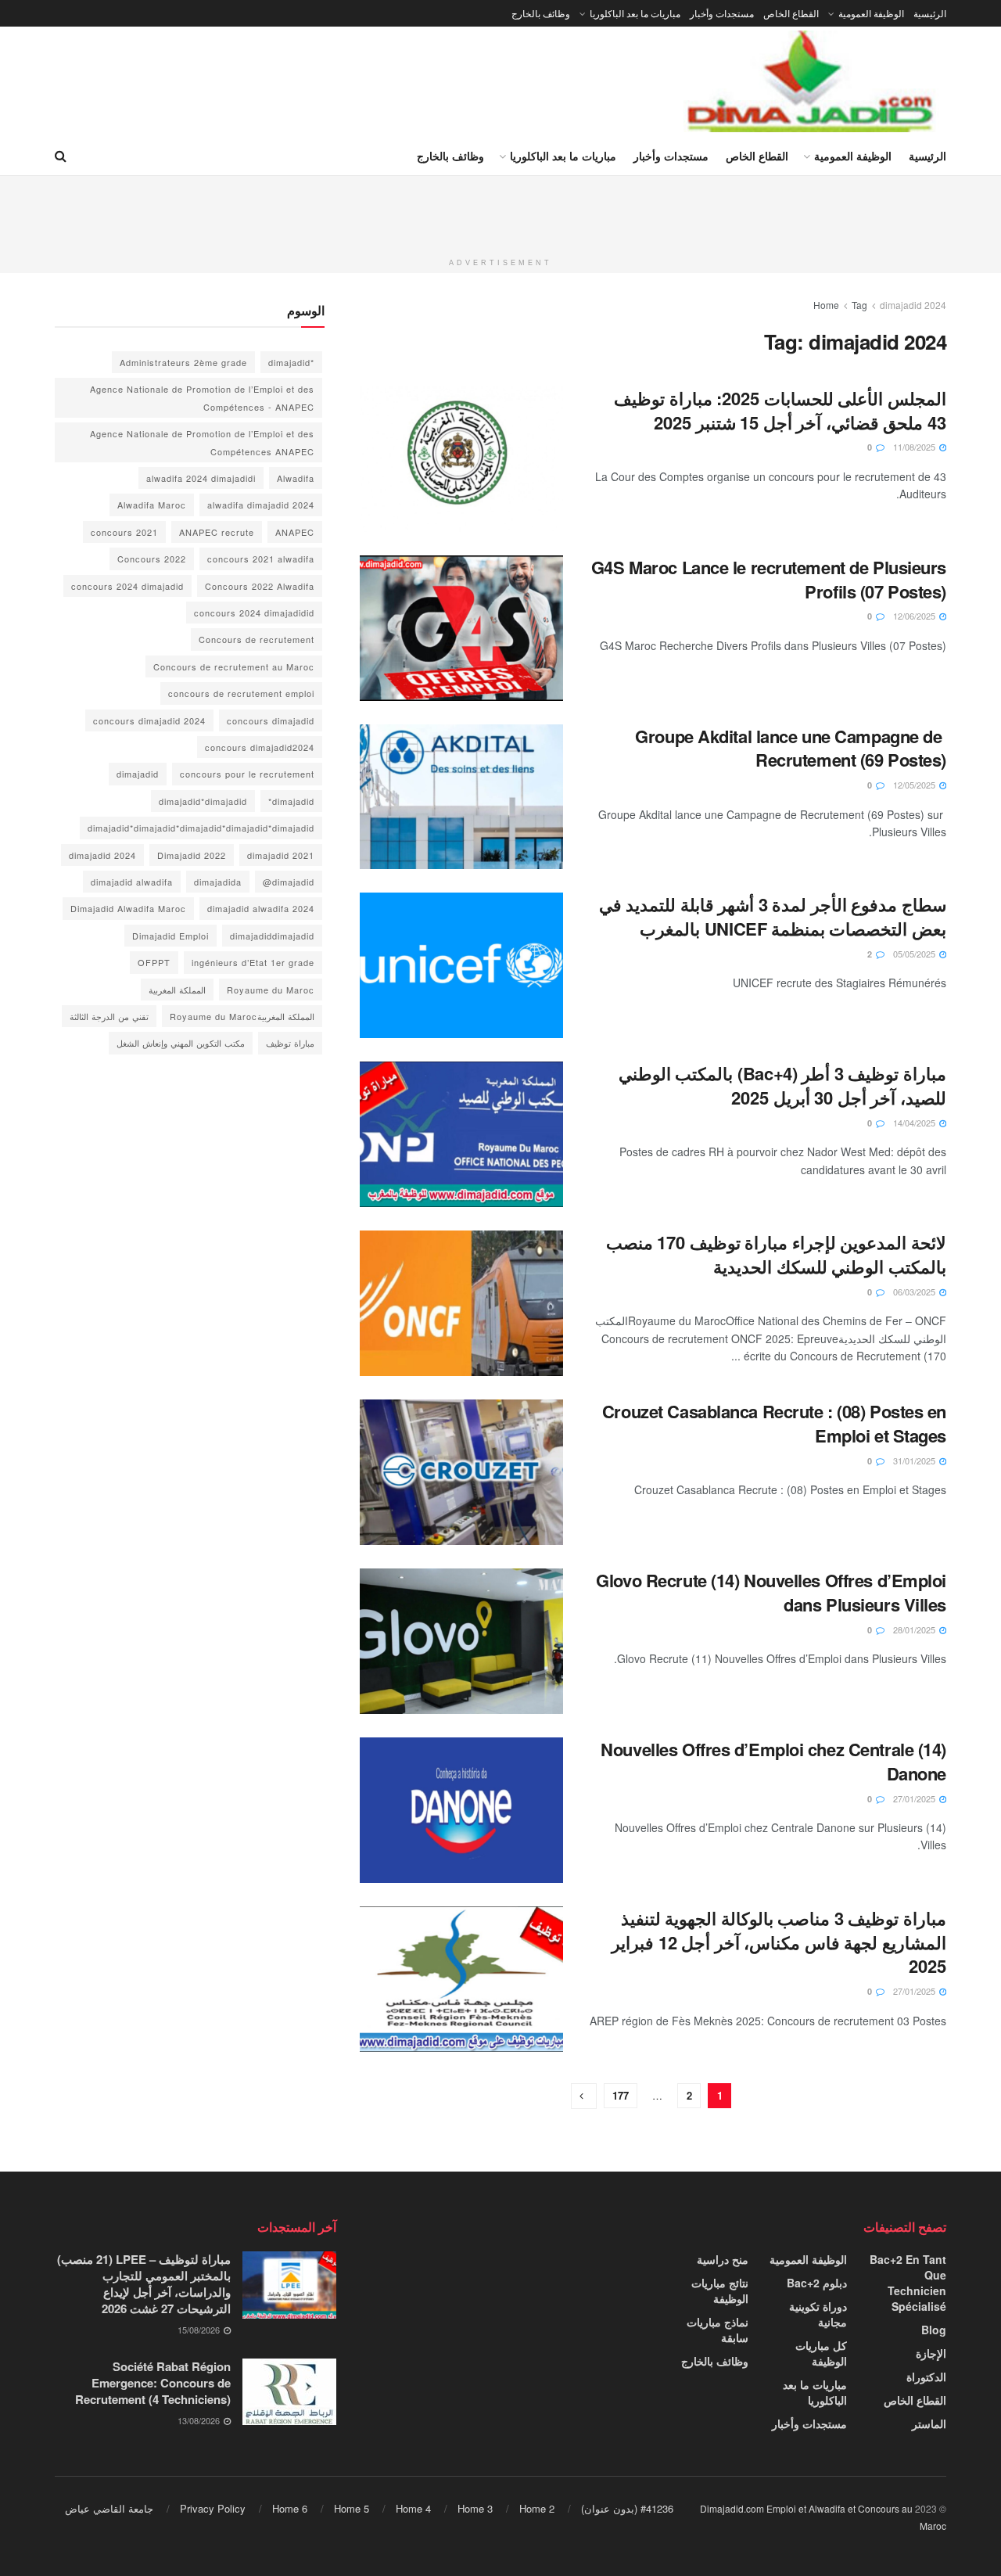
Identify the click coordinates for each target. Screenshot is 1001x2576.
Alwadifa (296, 478)
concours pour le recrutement (247, 774)
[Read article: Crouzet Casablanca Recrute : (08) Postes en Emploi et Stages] (461, 1472)
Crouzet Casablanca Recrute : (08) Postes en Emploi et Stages (774, 1423)
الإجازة (931, 2353)
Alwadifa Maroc (152, 505)
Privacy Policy (213, 2508)
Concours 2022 (152, 559)
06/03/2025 (915, 1292)
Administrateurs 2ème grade (183, 362)
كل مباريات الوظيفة (821, 2353)
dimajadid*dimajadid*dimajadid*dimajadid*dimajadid (201, 828)
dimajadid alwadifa (132, 882)
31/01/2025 (915, 1460)
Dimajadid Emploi (170, 936)
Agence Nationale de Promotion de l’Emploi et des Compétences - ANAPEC (202, 397)
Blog (934, 2330)
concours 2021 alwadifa (261, 559)
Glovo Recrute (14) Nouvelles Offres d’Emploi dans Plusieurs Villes (771, 1592)
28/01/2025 (915, 1629)
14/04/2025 (915, 1123)
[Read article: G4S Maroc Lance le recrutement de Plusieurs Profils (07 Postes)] (461, 628)
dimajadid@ (289, 882)
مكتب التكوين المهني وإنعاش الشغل (181, 1043)
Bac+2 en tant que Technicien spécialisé (908, 2283)
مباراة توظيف (290, 1043)
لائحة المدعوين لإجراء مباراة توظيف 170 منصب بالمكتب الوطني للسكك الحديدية (776, 1254)
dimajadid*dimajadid (203, 801)
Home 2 (537, 2508)
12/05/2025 (915, 785)
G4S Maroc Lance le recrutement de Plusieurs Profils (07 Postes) (769, 579)
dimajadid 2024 (913, 305)
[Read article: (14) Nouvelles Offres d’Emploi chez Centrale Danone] (461, 1810)
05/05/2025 (915, 954)
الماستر (929, 2423)
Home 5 (352, 2508)
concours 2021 (124, 532)
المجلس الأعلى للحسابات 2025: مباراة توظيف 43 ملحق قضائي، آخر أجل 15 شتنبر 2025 (780, 410)
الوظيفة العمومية (871, 13)
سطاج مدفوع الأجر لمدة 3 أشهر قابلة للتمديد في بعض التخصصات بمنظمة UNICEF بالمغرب (773, 916)
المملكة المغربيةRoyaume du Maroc (242, 1016)
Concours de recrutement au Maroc (234, 666)
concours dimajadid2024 (260, 747)
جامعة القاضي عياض (109, 2508)
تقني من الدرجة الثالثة (109, 1016)
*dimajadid (291, 362)
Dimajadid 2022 (192, 855)
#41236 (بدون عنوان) (627, 2508)
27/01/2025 (915, 1798)
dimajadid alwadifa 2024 (261, 908)
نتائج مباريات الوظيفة (720, 2290)
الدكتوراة (926, 2377)
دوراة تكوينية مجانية (818, 2314)
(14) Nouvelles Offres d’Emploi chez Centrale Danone (773, 1761)
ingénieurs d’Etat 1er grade (253, 962)
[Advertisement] (500, 211)
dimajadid (138, 774)
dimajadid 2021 (281, 855)
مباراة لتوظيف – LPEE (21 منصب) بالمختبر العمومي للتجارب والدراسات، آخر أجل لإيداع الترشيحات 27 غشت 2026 (144, 2284)
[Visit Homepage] (812, 81)
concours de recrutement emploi (241, 693)
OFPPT (154, 962)
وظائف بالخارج (541, 13)
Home (826, 305)
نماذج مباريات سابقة (718, 2330)
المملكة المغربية (177, 990)
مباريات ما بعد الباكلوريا (635, 13)
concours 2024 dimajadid (127, 586)
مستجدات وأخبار (722, 13)
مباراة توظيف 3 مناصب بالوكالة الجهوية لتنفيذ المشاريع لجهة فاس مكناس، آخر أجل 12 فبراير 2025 (779, 1942)
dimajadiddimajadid (272, 936)
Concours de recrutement (257, 639)
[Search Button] (61, 156)
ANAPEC (295, 532)
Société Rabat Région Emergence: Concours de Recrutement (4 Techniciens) (153, 2383)
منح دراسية (723, 2259)
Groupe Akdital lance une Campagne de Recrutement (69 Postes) (791, 748)
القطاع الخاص (791, 13)
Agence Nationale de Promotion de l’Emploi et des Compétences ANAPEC (202, 442)
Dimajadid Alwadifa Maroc (128, 908)
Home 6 (290, 2508)
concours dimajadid (271, 720)
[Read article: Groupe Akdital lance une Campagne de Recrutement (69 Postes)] (461, 797)
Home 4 (413, 2508)
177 (621, 2095)
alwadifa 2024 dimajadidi (201, 478)
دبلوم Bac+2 (817, 2283)
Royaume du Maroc (271, 990)
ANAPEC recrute (217, 532)
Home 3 (475, 2508)
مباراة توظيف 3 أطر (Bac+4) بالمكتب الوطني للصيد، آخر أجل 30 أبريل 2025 (782, 1085)
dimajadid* (291, 801)
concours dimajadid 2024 (149, 720)
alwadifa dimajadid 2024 (261, 505)
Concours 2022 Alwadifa (260, 586)
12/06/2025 (915, 616)
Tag (859, 305)
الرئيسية (930, 13)
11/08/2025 (915, 447)
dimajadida (218, 882)
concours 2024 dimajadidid (254, 613)
